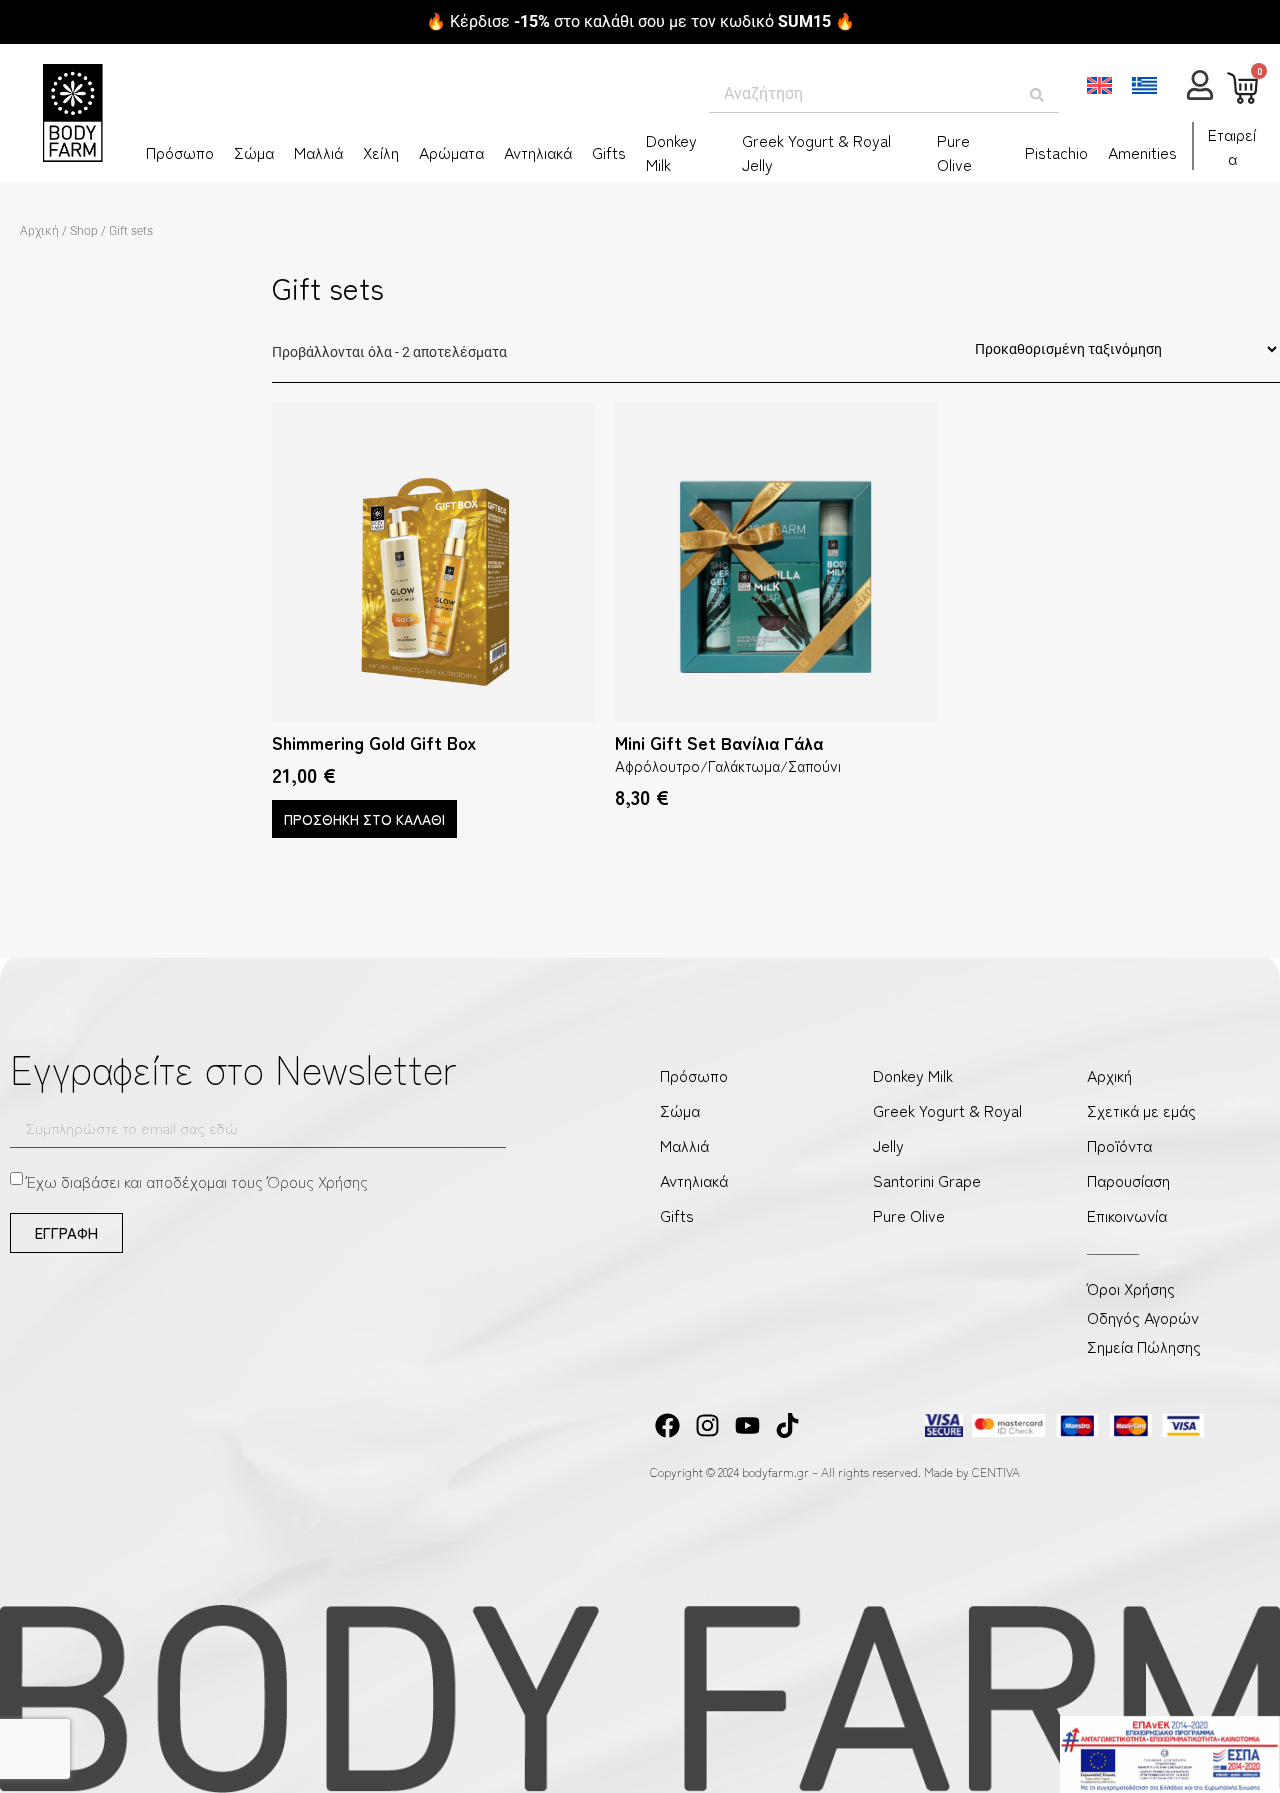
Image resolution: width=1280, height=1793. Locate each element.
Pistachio (1056, 152)
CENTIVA (996, 1471)
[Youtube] (747, 1425)
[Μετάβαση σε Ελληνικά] (1144, 86)
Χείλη (381, 152)
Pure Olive (954, 152)
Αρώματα (451, 152)
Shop (84, 231)
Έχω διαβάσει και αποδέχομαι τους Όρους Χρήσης (197, 1181)
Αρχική (39, 231)
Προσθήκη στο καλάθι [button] (364, 819)
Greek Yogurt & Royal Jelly (816, 152)
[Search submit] (1037, 95)
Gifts (609, 152)
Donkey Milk (671, 152)
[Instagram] (707, 1425)
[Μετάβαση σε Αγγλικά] (1099, 86)
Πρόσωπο (180, 152)
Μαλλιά (318, 152)
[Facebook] (667, 1425)
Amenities (1142, 152)
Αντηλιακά (538, 152)
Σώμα (254, 152)
